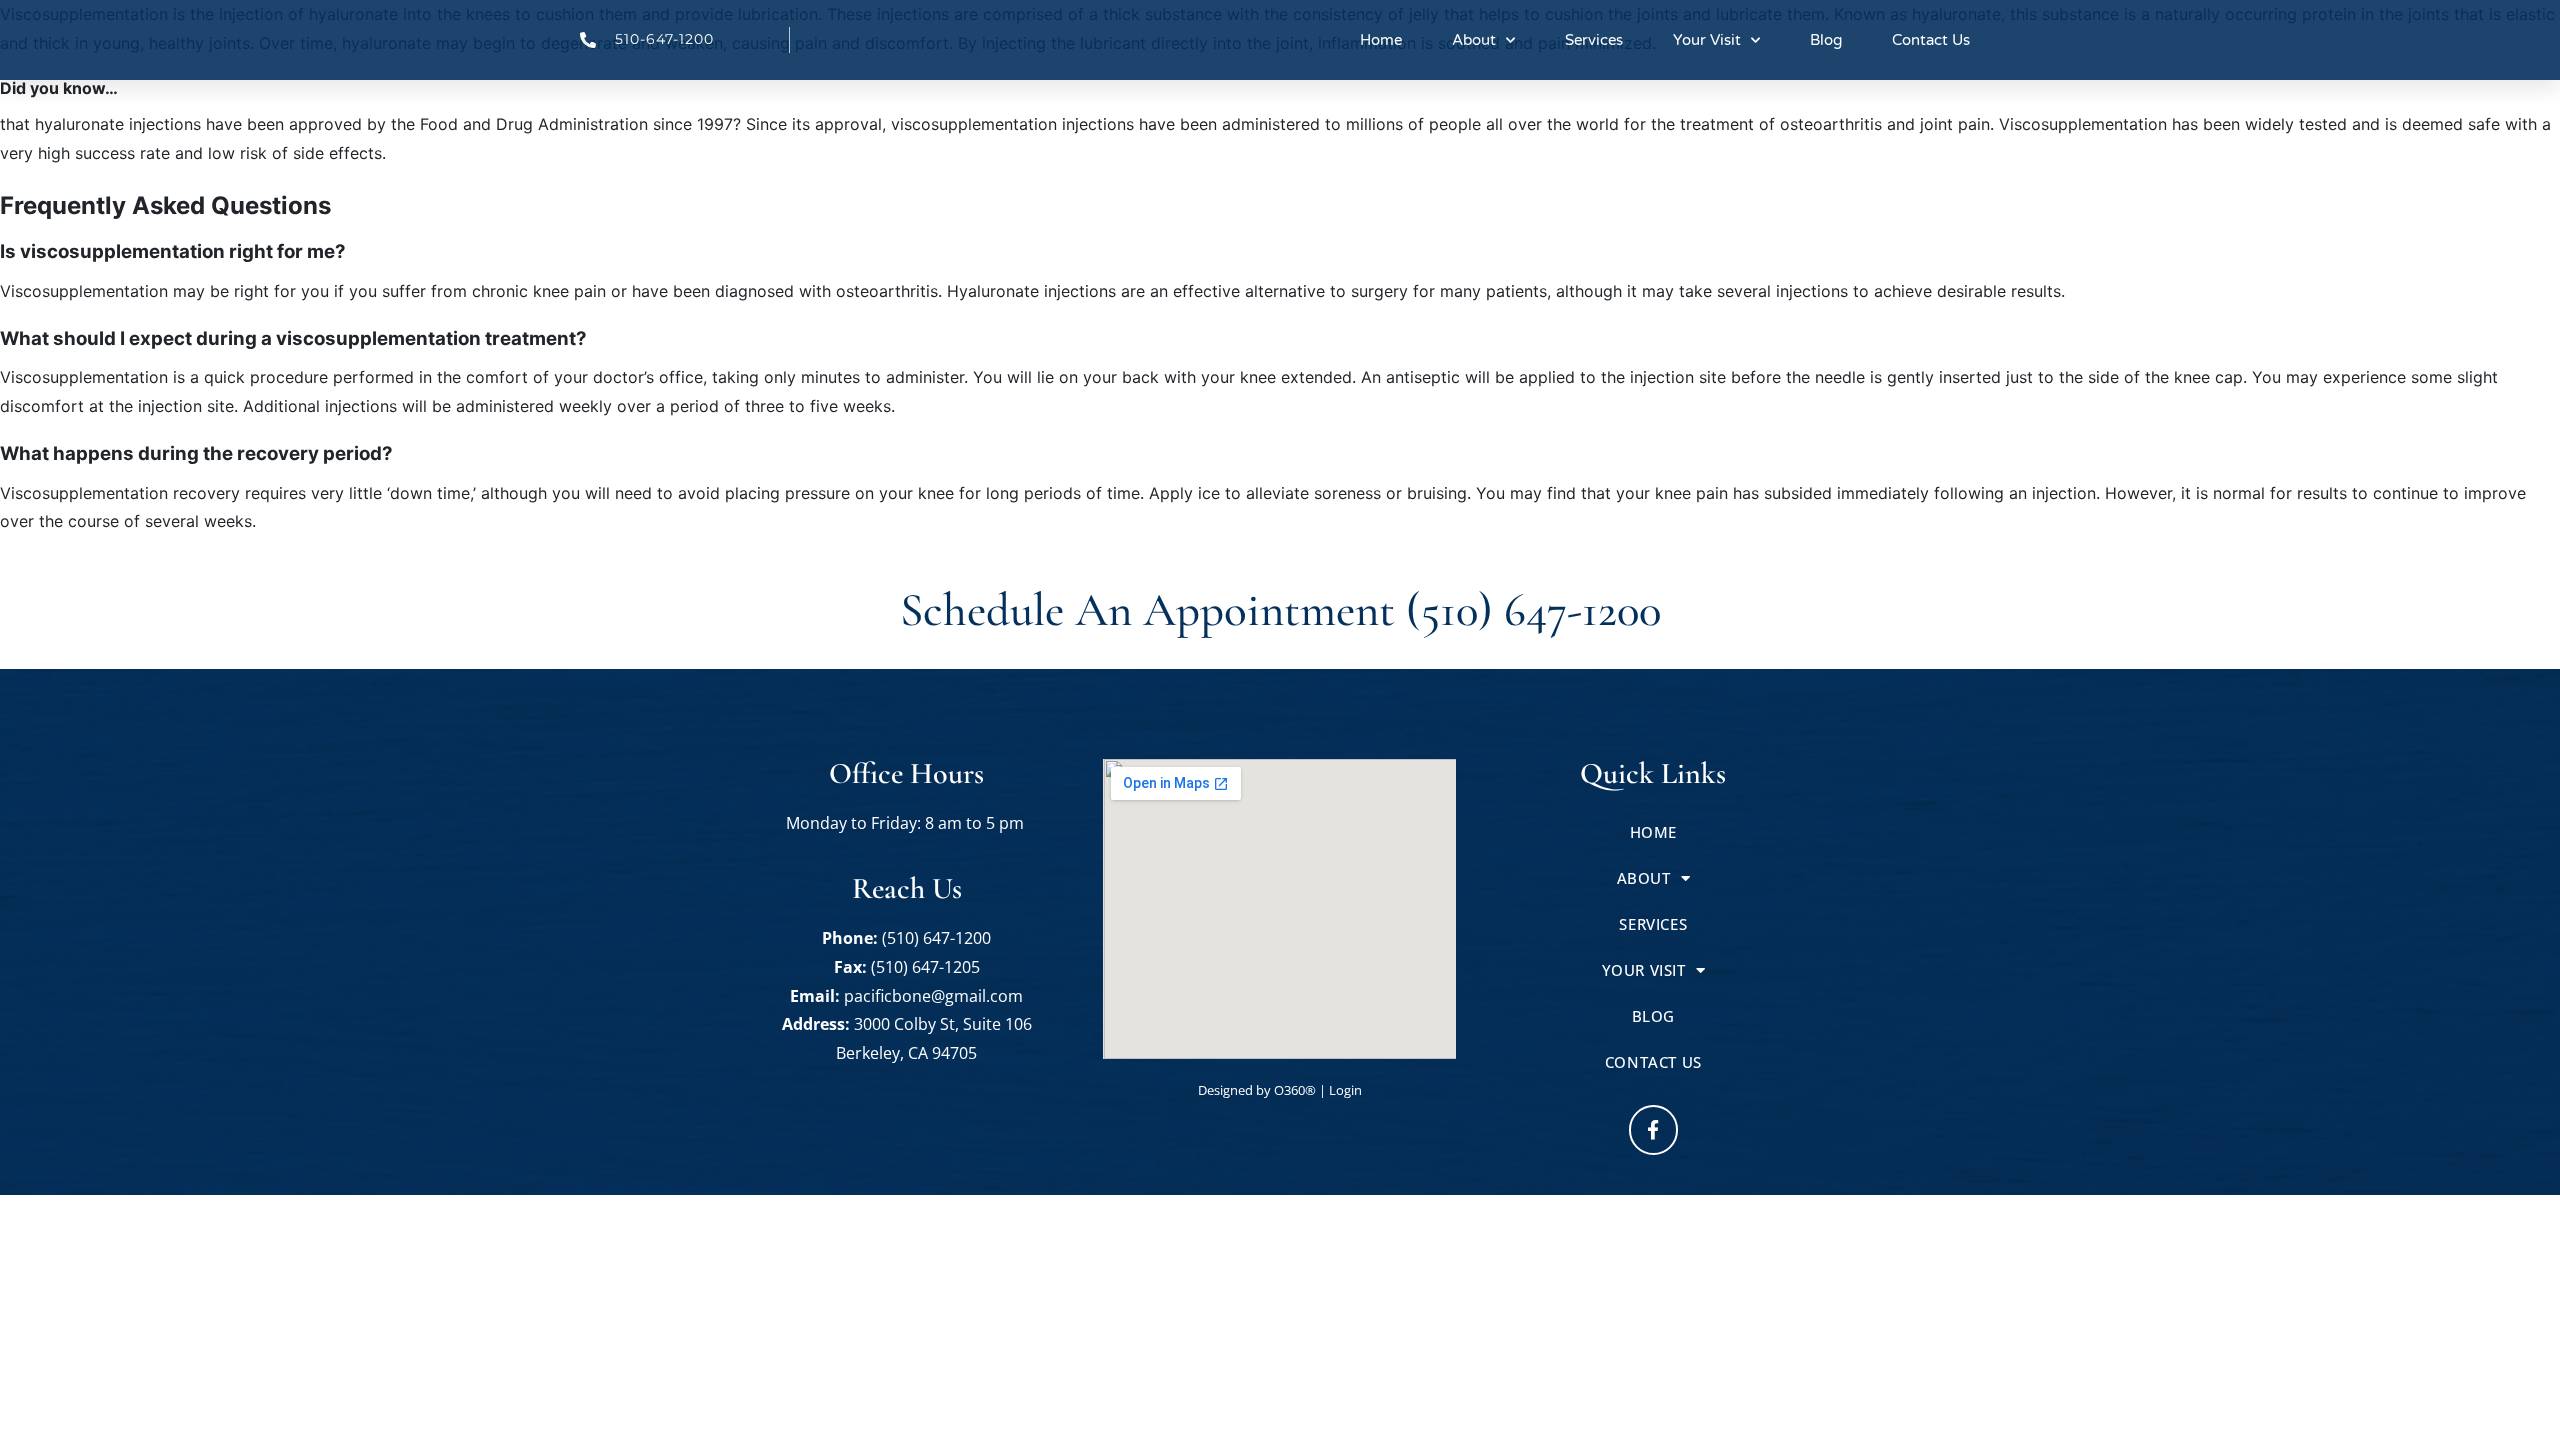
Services (1594, 40)
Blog (1826, 40)
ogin (1345, 1090)
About (1474, 40)
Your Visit (1707, 40)
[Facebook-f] (1653, 1129)
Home (1381, 40)
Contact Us (1931, 40)
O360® (1295, 1090)
